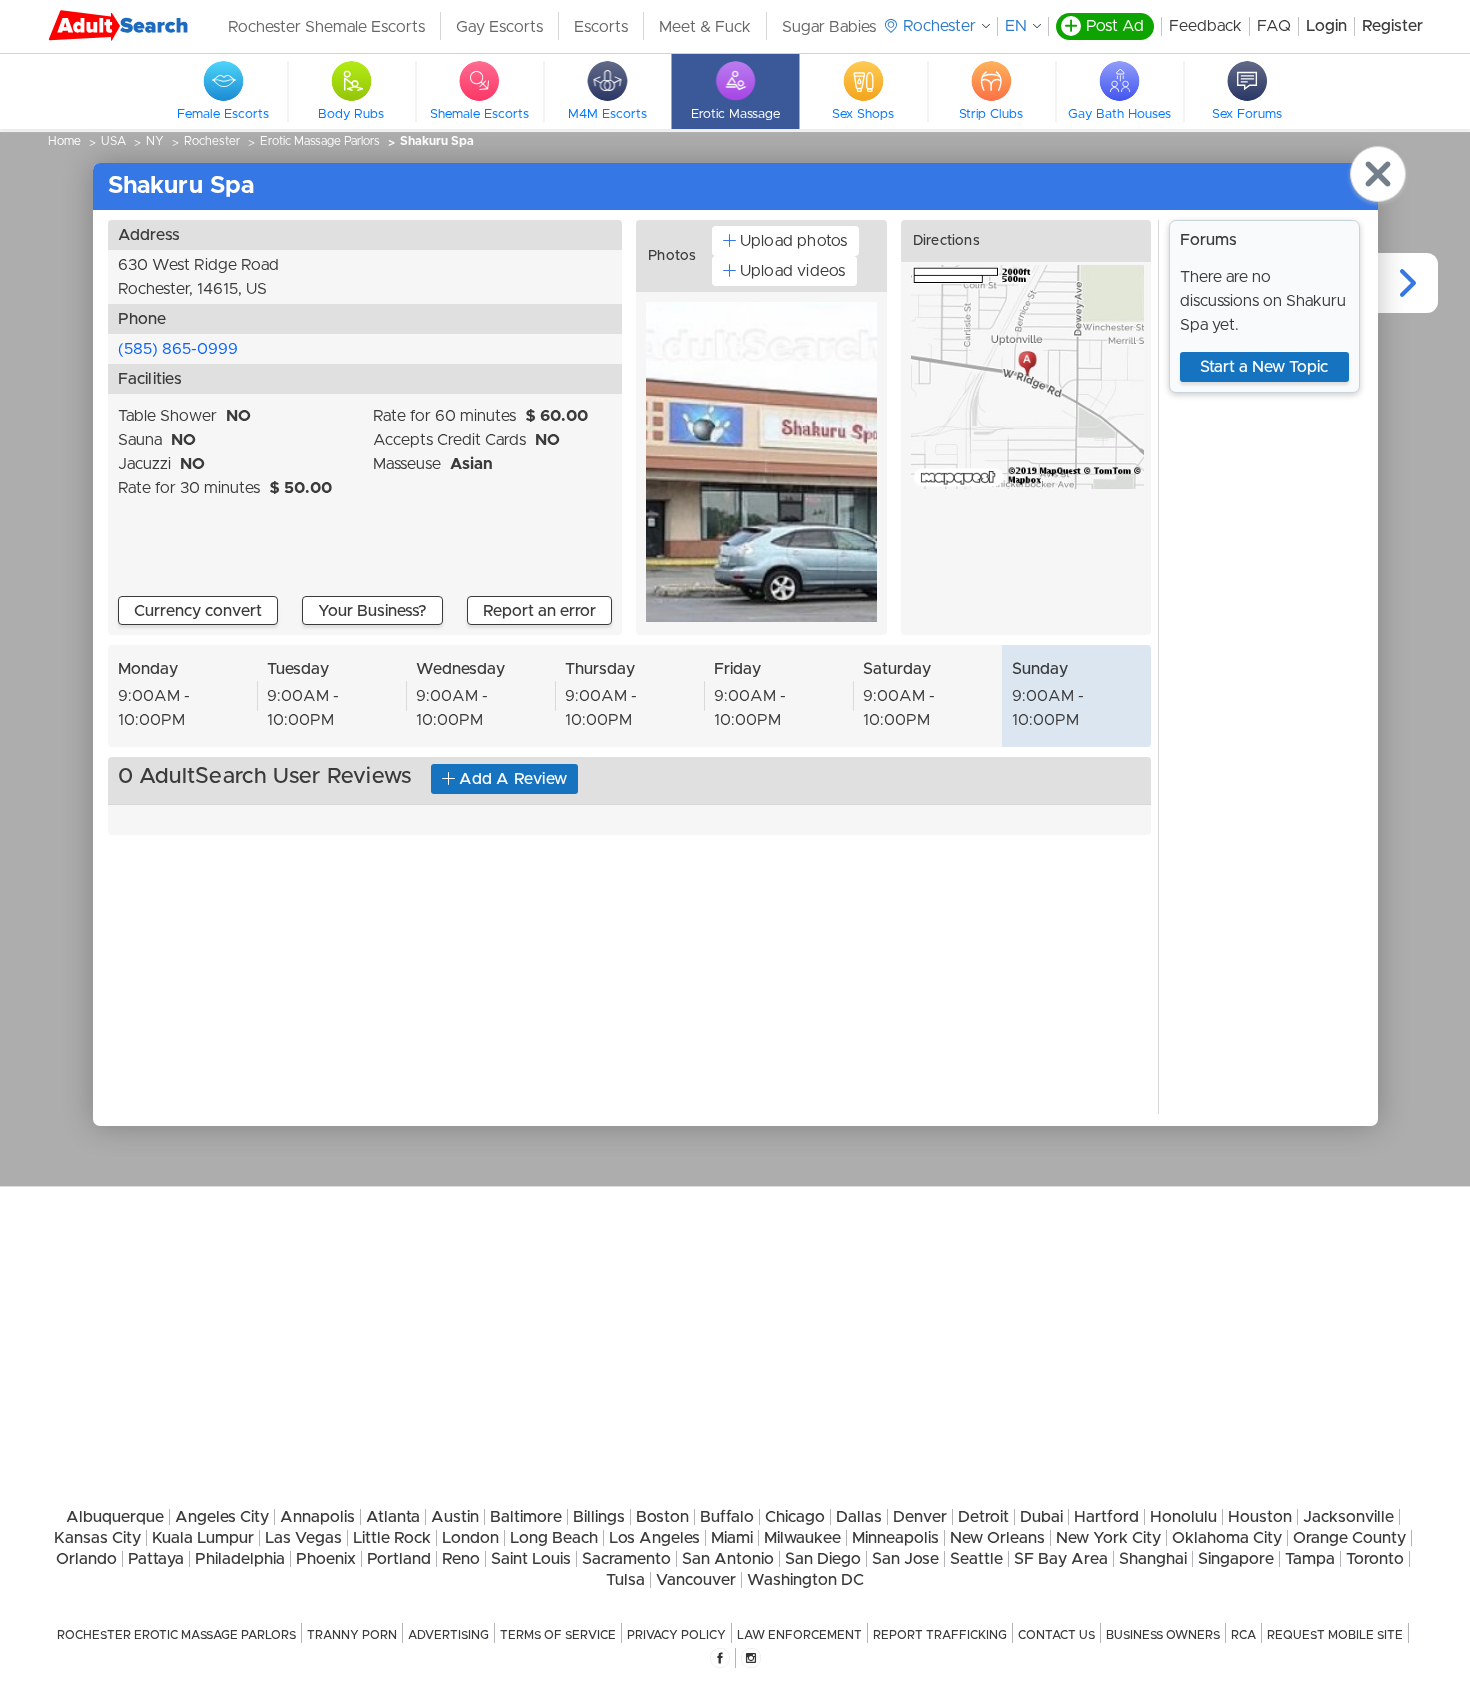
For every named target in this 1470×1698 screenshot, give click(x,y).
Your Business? (372, 611)
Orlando (86, 1559)
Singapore (1236, 1559)
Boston (662, 1517)
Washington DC (805, 1580)
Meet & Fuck (705, 27)
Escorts (601, 27)
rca (1243, 1635)
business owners (1163, 1635)
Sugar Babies (829, 27)
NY (155, 141)
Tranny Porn (352, 1635)
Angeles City (222, 1517)
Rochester (212, 141)
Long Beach (554, 1538)
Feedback (1205, 26)
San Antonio (728, 1559)
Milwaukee (802, 1538)
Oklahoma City (1227, 1538)
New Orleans (997, 1538)
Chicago (795, 1517)
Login (1326, 26)
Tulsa (625, 1580)
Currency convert (198, 611)
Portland (399, 1559)
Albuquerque (115, 1517)
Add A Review (513, 779)
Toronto (1375, 1559)
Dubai (1041, 1517)
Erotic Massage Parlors (320, 141)
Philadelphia (240, 1559)
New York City (1108, 1538)
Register (1392, 26)
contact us (1056, 1635)
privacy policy (676, 1635)
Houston (1260, 1517)
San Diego (823, 1559)
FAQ (1274, 26)
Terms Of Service (558, 1635)
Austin (455, 1517)
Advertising (448, 1635)
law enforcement (799, 1635)
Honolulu (1183, 1517)
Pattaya (156, 1559)
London (470, 1538)
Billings (599, 1517)
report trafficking (940, 1635)
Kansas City (97, 1538)
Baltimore (526, 1517)
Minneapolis (895, 1538)
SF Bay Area (1061, 1559)
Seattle (976, 1559)
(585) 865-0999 (178, 349)
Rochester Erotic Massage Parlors (176, 1635)
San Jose (905, 1559)
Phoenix (326, 1559)
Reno (461, 1559)
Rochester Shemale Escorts (326, 27)
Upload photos (794, 241)
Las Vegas (303, 1538)
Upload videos (793, 271)
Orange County (1349, 1538)
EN (1016, 26)
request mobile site (1335, 1635)
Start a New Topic (1264, 367)
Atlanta (393, 1517)
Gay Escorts (499, 27)
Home (64, 141)
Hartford (1106, 1517)
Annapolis (317, 1517)
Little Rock (392, 1538)
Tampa (1310, 1559)
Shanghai (1153, 1559)
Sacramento (626, 1559)
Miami (732, 1538)
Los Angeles (654, 1538)
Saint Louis (531, 1559)
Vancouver (696, 1580)
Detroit (983, 1517)
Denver (920, 1517)
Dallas (859, 1517)
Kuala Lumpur (203, 1538)
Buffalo (727, 1517)
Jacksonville (1348, 1517)
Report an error (539, 611)
